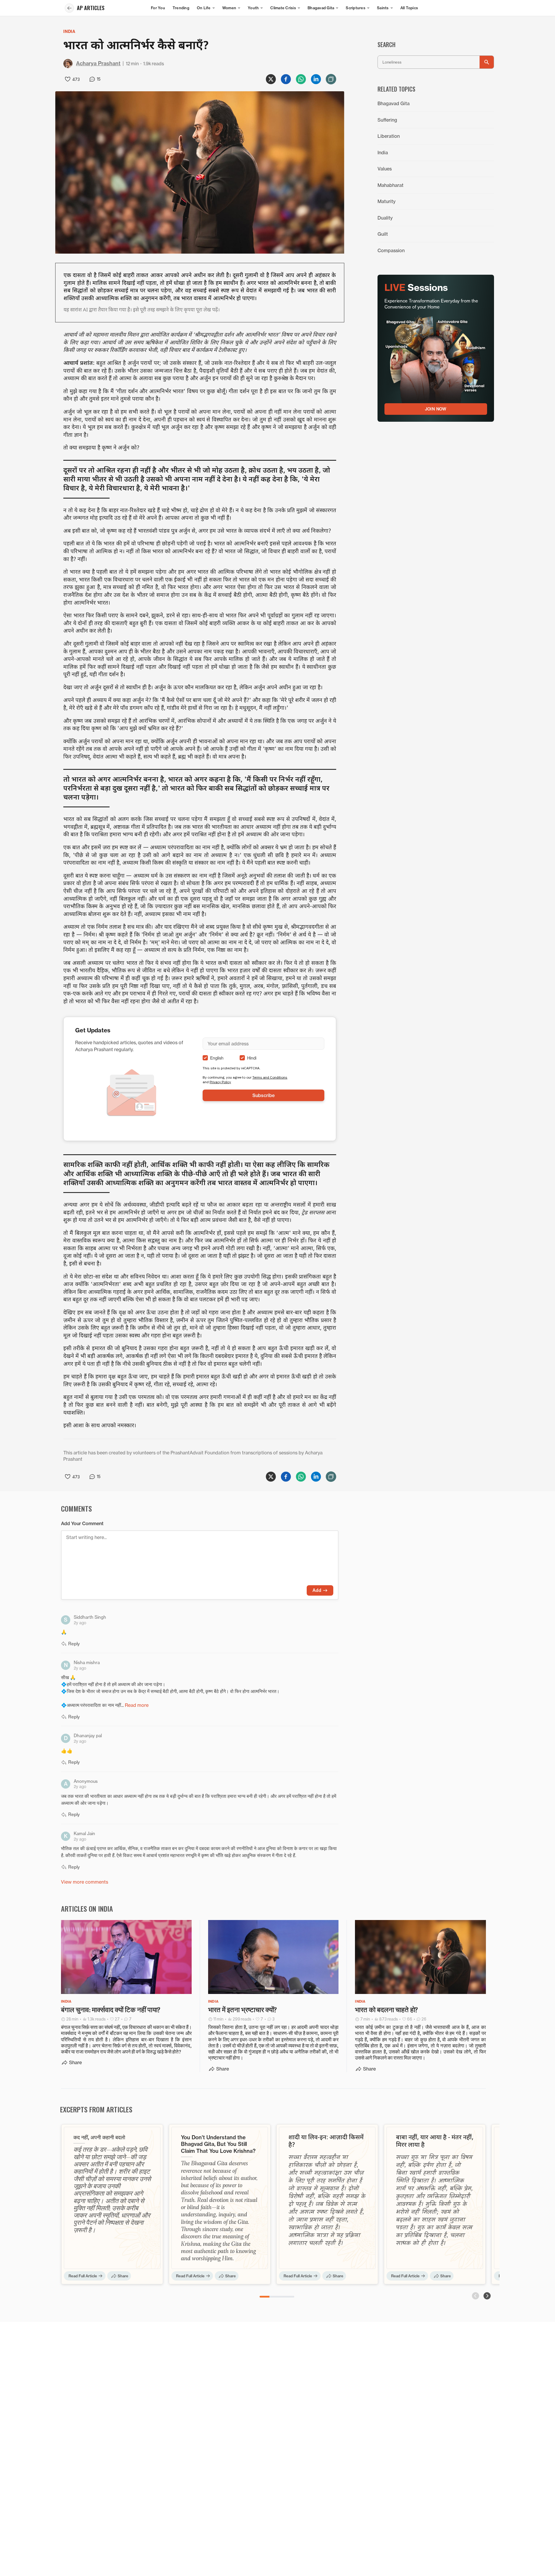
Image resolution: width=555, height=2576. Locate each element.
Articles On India (87, 1908)
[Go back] (69, 8)
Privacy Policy (220, 1082)
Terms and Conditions (270, 1077)
